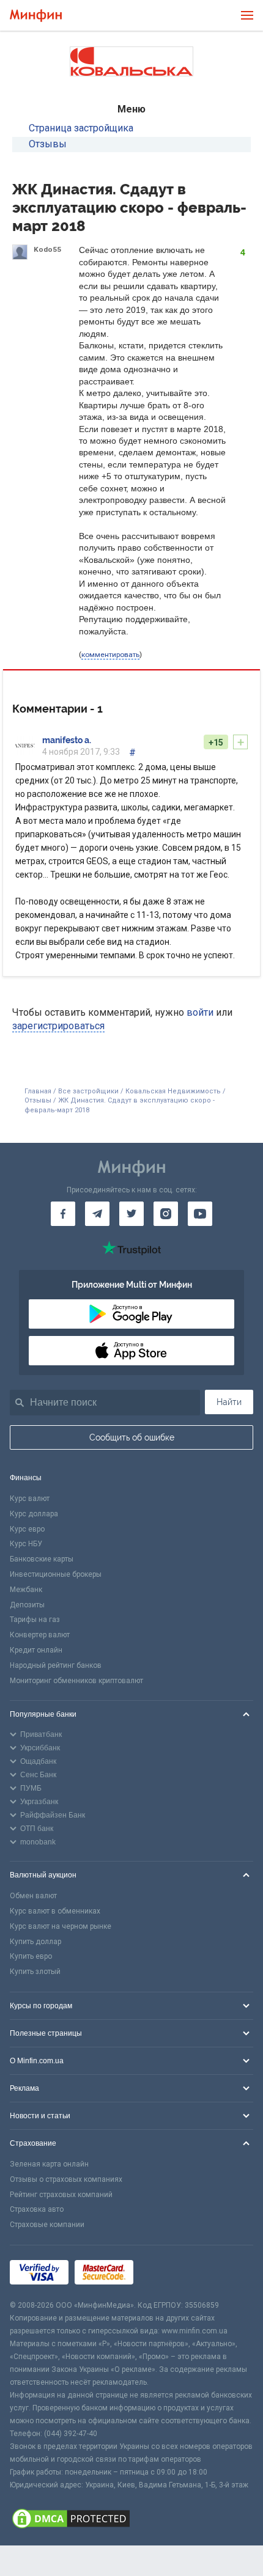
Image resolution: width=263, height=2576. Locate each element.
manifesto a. (67, 740)
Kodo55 (47, 249)
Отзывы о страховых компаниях (66, 2179)
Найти (229, 1402)
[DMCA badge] (131, 2519)
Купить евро (31, 1956)
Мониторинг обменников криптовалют (76, 1681)
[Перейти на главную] (36, 16)
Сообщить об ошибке (132, 1437)
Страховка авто (37, 2209)
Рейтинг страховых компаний (61, 2195)
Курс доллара (34, 1514)
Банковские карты (42, 1559)
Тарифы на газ (35, 1620)
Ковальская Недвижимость (173, 1091)
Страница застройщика (81, 128)
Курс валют (30, 1499)
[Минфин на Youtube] (200, 1214)
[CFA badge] (167, 2273)
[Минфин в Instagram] (166, 1214)
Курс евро (27, 1529)
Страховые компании (47, 2225)
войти (200, 1012)
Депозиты (27, 1605)
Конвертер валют (40, 1635)
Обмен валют (33, 1896)
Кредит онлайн (36, 1650)
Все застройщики (88, 1091)
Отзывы (48, 144)
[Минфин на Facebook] (63, 1214)
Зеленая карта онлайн (49, 2164)
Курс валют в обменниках (55, 1911)
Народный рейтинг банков (56, 1665)
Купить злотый (35, 1972)
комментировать (110, 655)
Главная (38, 1091)
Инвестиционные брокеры (56, 1574)
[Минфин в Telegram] (97, 1214)
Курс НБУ (26, 1544)
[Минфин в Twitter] (131, 1214)
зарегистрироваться (58, 1026)
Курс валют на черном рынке (61, 1926)
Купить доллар (35, 1942)
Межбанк (26, 1590)
